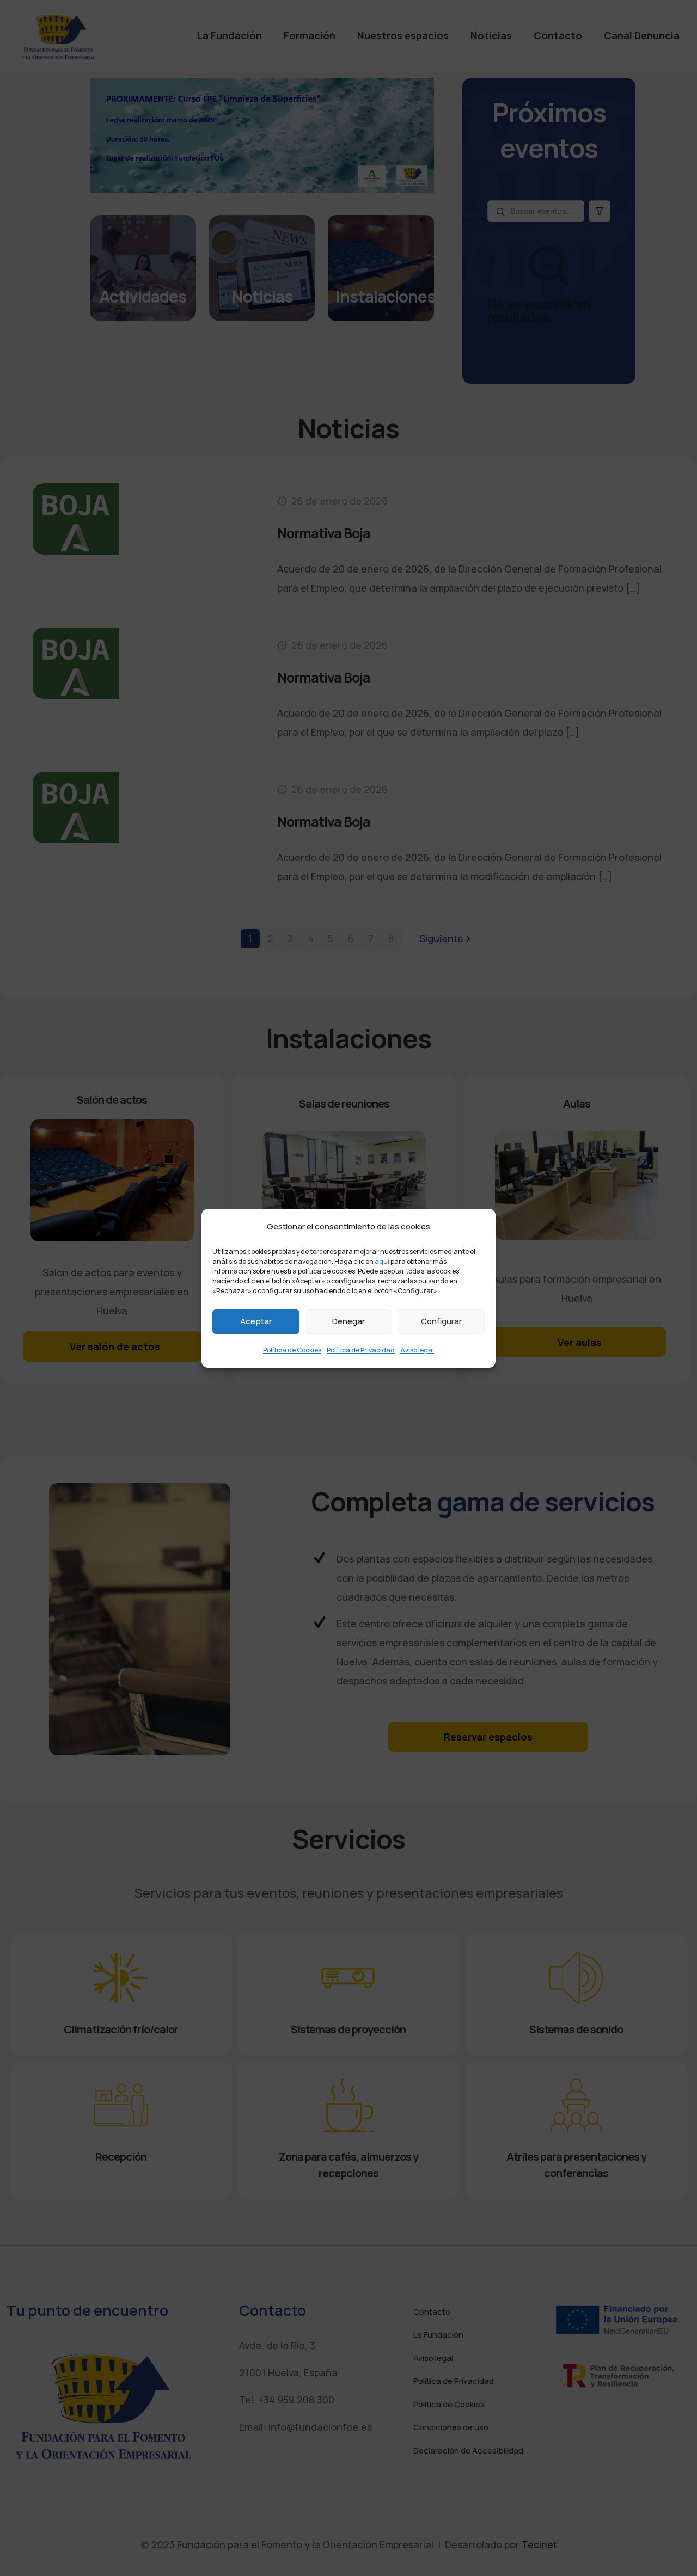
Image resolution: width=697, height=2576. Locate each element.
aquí (382, 1261)
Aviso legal (417, 1350)
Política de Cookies (292, 1350)
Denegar (348, 1321)
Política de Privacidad (361, 1350)
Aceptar (256, 1321)
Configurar (441, 1321)
